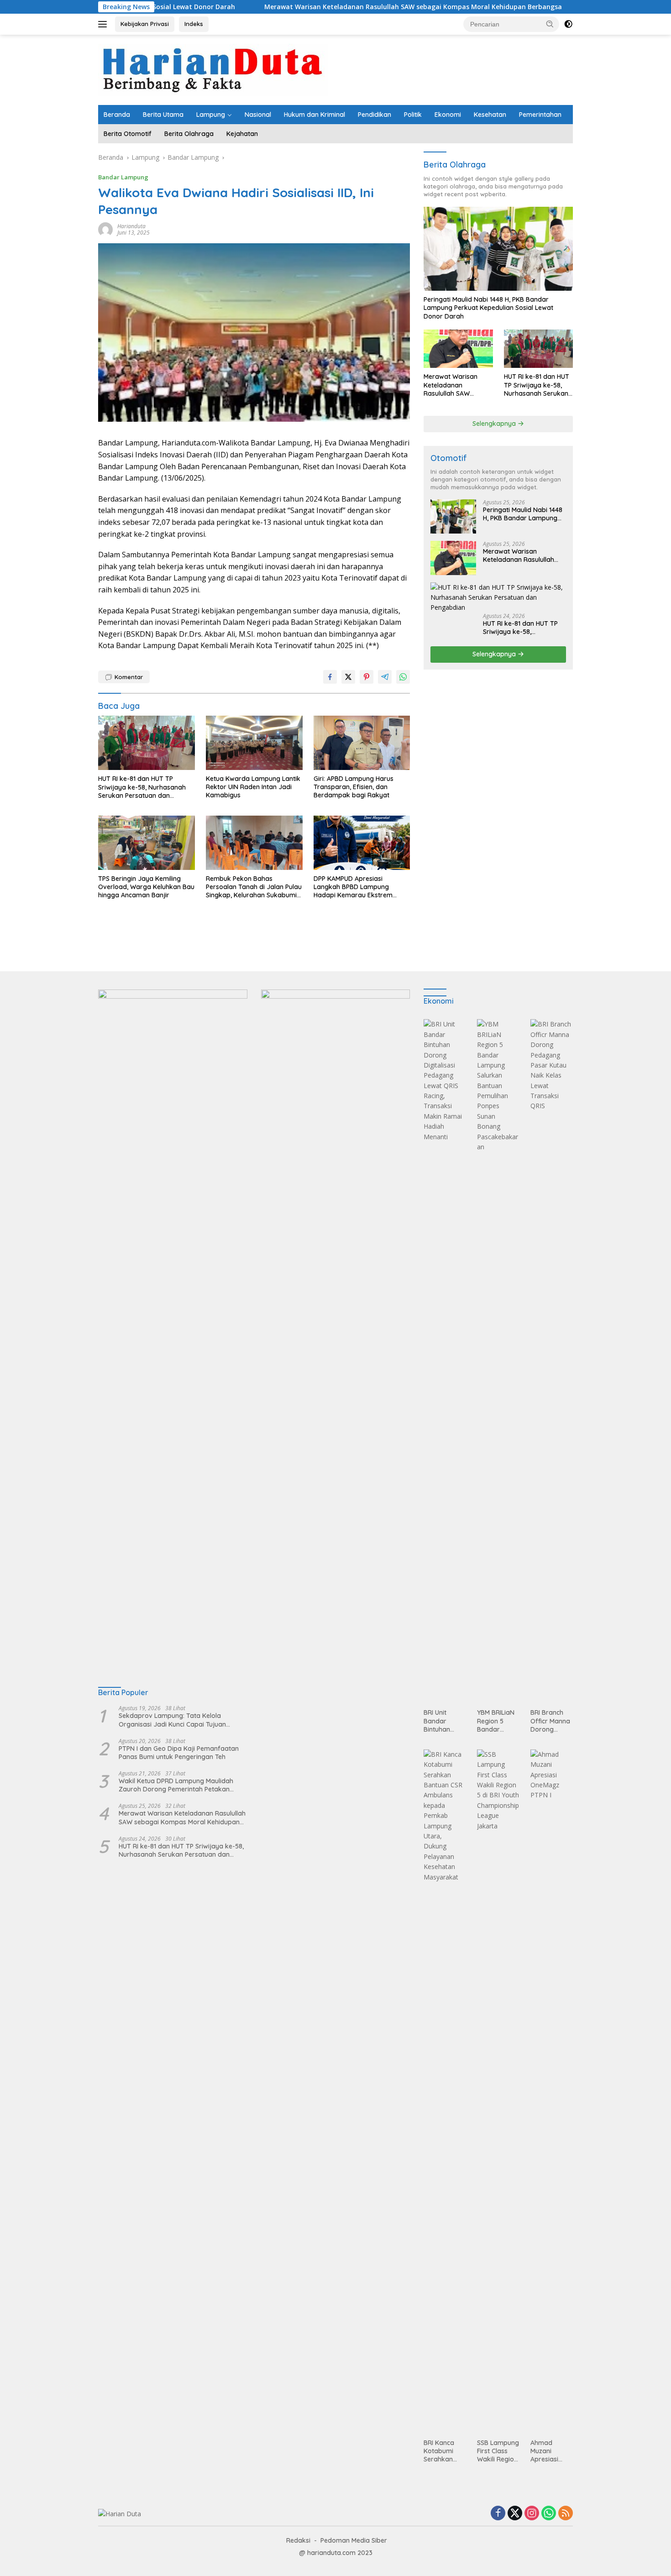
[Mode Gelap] (568, 24)
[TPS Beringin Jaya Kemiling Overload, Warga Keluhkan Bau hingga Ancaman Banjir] (147, 843)
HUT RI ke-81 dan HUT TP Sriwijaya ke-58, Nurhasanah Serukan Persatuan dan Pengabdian (142, 787)
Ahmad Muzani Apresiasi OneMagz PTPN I (545, 2451)
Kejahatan (242, 134)
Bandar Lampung (123, 177)
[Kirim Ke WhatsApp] (403, 677)
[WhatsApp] (549, 2514)
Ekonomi (448, 115)
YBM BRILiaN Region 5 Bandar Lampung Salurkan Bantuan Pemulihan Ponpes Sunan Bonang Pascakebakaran (498, 1721)
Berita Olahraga (189, 134)
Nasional (258, 115)
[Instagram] (532, 2514)
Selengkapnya (495, 424)
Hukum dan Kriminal (315, 115)
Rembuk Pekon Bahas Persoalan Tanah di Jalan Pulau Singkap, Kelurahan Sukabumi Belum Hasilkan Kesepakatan (254, 887)
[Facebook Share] (330, 677)
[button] (550, 24)
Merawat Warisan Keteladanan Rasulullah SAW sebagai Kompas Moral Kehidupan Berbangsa (324, 7)
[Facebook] (498, 2514)
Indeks (194, 24)
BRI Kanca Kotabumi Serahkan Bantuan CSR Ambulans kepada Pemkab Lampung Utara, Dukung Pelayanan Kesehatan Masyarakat (443, 2451)
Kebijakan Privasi (145, 24)
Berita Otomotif (128, 134)
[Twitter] (515, 2514)
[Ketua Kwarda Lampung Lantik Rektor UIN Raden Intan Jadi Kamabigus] (254, 743)
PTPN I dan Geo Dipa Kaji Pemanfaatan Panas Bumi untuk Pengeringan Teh (179, 1753)
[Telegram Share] (385, 677)
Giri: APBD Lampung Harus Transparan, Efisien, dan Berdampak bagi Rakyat (354, 787)
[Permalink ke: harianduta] (105, 229)
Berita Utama (163, 115)
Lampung (211, 115)
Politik (413, 115)
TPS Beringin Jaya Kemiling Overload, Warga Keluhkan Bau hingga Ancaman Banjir (146, 887)
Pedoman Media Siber (354, 2540)
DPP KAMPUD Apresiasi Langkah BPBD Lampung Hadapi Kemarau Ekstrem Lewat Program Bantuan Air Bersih (356, 887)
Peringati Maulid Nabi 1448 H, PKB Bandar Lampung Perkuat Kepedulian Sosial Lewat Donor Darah (488, 308)
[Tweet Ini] (348, 677)
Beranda (117, 115)
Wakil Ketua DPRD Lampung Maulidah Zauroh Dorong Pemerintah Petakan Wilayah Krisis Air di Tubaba (176, 1785)
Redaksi (298, 2540)
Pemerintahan (540, 115)
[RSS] (566, 2514)
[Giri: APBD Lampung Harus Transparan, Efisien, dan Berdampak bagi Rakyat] (362, 743)
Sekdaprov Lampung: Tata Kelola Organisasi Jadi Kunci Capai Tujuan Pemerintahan (172, 1720)
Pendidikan (375, 115)
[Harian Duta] (213, 69)
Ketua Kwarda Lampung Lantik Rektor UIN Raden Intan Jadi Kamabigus (253, 787)
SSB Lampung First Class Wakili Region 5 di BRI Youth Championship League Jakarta (498, 2451)
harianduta (131, 226)
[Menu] (104, 24)
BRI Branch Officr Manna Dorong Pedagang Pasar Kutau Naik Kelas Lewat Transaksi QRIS (550, 1721)
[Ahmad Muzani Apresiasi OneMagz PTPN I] (552, 2092)
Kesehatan (490, 115)
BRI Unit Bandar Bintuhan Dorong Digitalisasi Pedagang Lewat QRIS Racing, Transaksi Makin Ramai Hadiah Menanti (443, 1721)
